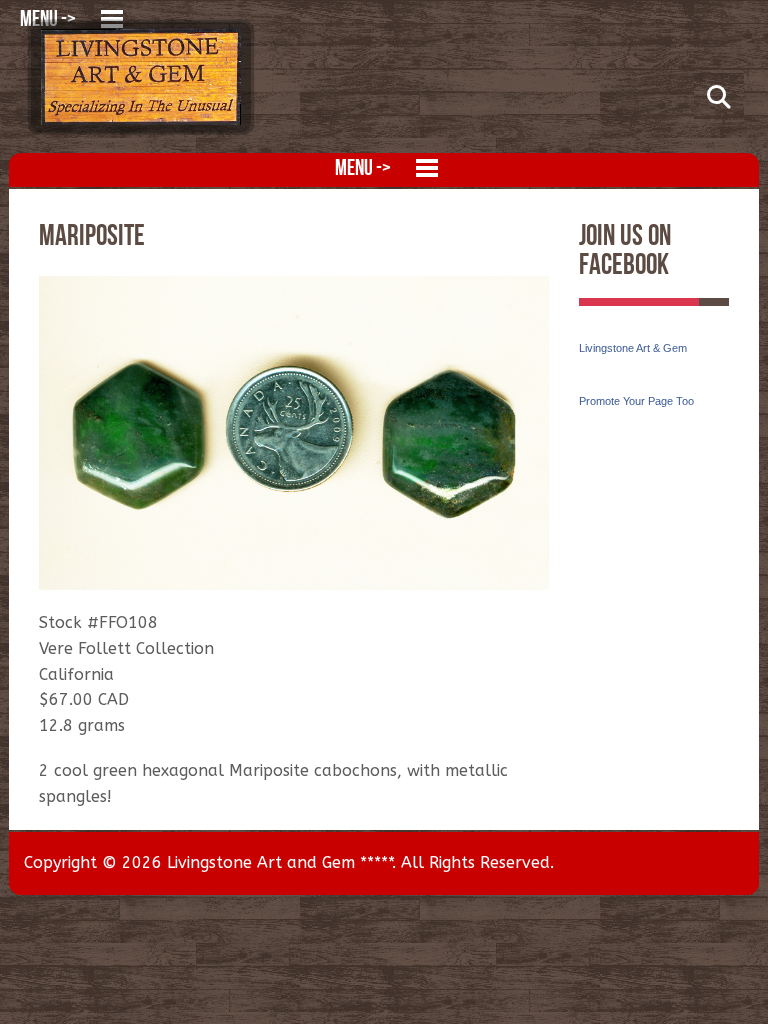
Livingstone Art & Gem (633, 348)
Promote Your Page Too (636, 401)
